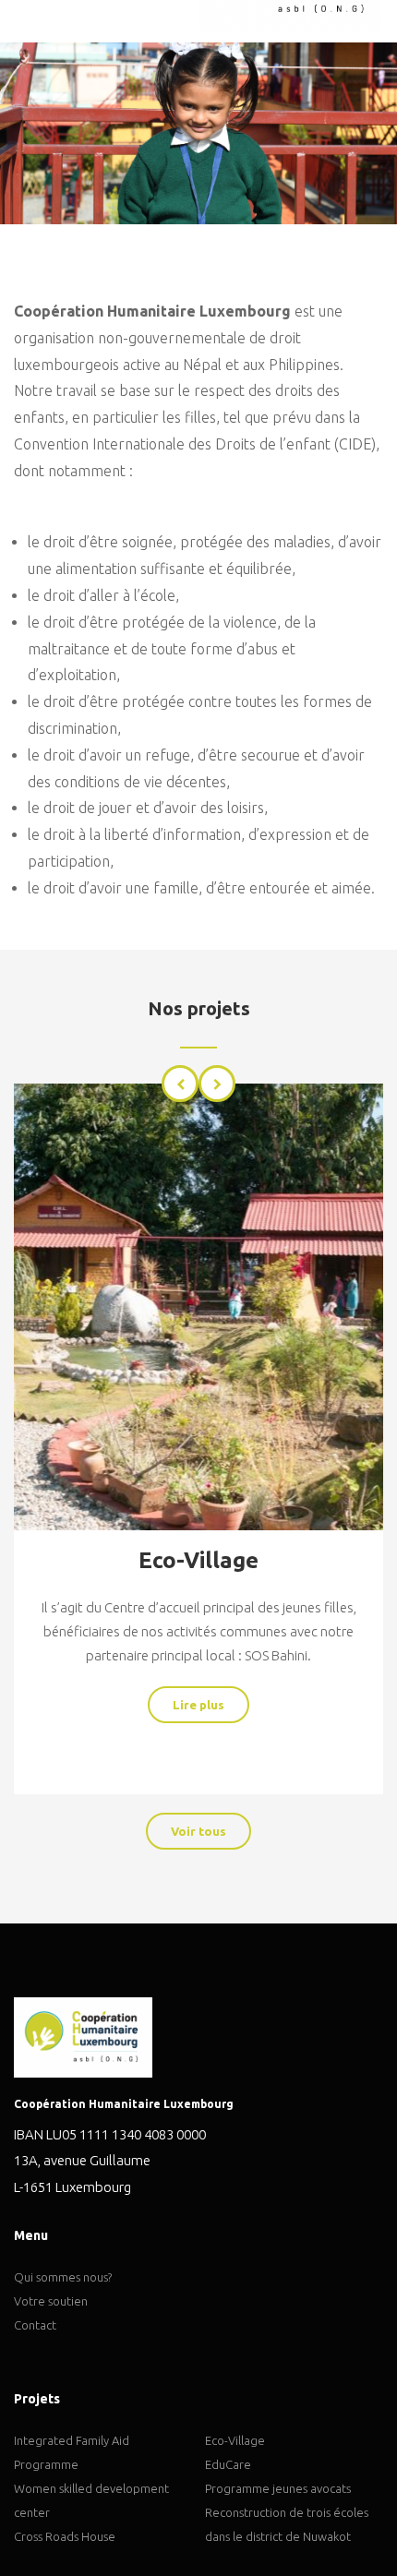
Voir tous (198, 1831)
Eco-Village (198, 1560)
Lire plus (198, 1705)
